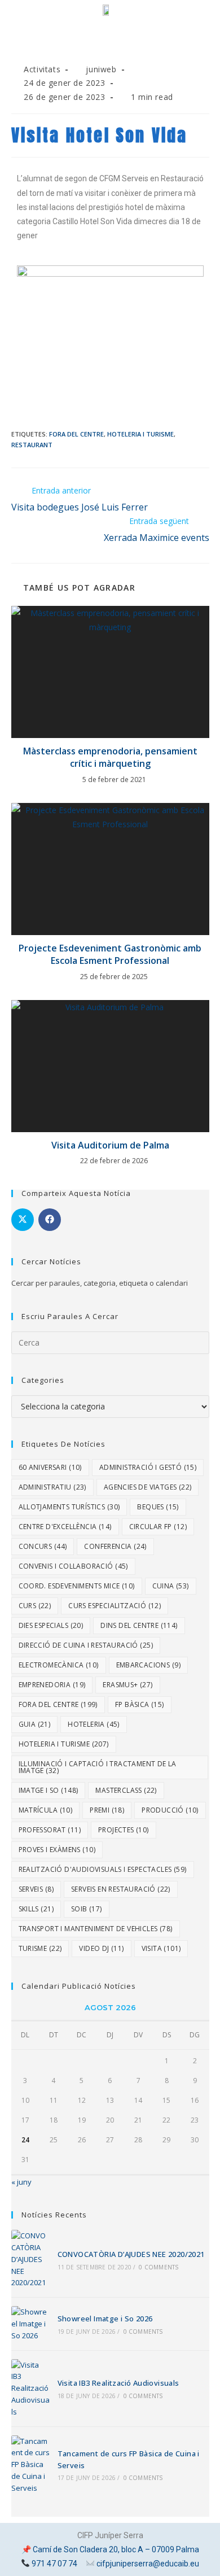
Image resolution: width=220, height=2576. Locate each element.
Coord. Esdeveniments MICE (77, 1586)
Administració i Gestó (148, 1467)
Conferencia (115, 1546)
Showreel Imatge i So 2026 (105, 2319)
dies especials (51, 1625)
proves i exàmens (57, 1850)
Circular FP (158, 1527)
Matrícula (46, 1810)
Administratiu (52, 1487)
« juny (21, 2182)
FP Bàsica (140, 1704)
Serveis (36, 1889)
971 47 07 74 (54, 2564)
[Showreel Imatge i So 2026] (30, 2324)
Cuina (171, 1586)
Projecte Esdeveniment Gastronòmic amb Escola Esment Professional (110, 954)
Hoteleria (94, 1724)
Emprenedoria (52, 1685)
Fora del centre (76, 434)
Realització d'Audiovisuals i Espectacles (103, 1869)
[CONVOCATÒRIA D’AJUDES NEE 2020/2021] (30, 2259)
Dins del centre (139, 1625)
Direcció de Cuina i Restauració (86, 1645)
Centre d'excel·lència (65, 1527)
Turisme (40, 1948)
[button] (110, 47)
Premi (107, 1810)
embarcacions (148, 1665)
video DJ (101, 1948)
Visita (161, 1948)
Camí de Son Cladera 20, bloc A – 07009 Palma (116, 2549)
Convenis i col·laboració (73, 1566)
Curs (35, 1606)
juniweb (101, 69)
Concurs (43, 1546)
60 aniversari (50, 1467)
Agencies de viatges (148, 1487)
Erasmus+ (127, 1685)
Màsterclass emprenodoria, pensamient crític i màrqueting (110, 757)
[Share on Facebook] (50, 1220)
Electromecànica (59, 1665)
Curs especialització (115, 1606)
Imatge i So (49, 1790)
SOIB (87, 1909)
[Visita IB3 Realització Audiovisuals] (30, 2389)
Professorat (50, 1830)
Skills (36, 1909)
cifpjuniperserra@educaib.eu (148, 2564)
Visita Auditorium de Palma (110, 1145)
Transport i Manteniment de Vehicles (96, 1929)
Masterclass (126, 1790)
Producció (170, 1810)
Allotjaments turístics (69, 1507)
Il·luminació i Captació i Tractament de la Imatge (98, 1767)
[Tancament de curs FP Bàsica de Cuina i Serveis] (30, 2465)
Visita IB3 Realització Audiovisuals (118, 2383)
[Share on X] (23, 1220)
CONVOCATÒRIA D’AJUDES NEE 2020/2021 (131, 2254)
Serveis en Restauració (121, 1889)
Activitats (42, 69)
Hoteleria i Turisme (140, 434)
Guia (35, 1724)
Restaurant (32, 445)
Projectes (124, 1830)
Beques (158, 1507)
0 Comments (159, 2267)
